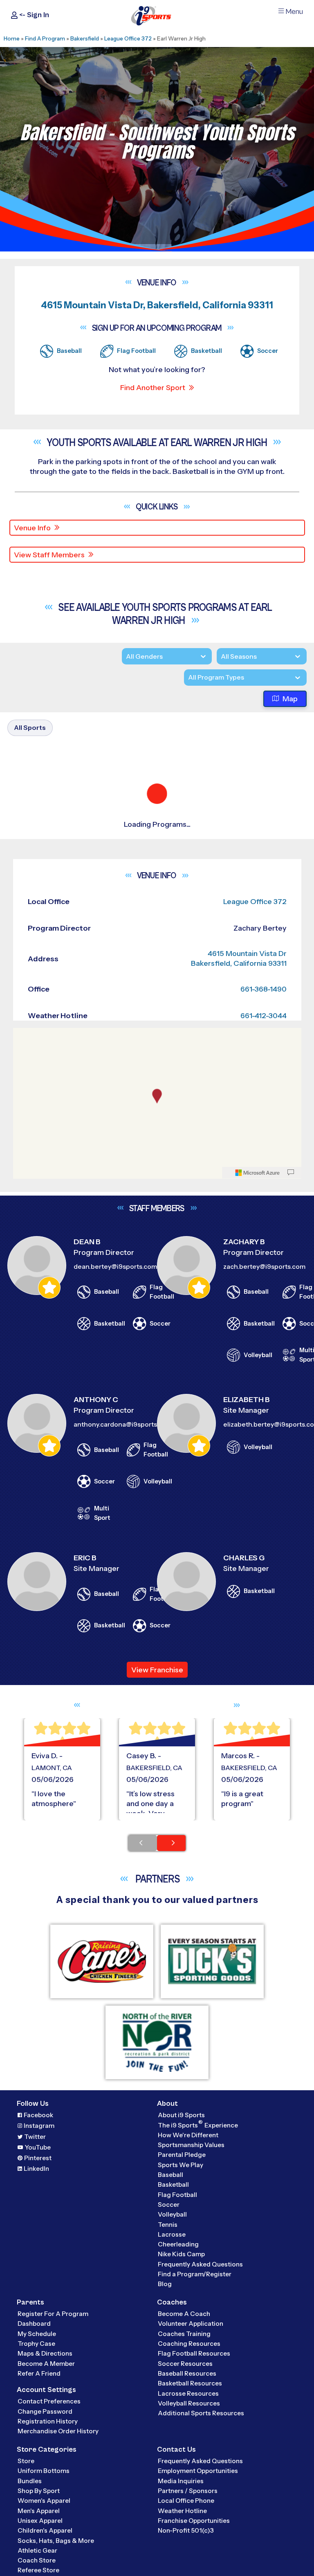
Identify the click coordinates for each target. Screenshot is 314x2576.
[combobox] (188, 678)
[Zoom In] (24, 1616)
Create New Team (42, 1049)
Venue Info (32, 528)
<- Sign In (33, 15)
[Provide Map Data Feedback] (291, 1754)
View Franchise (157, 2251)
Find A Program (45, 38)
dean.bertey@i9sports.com (115, 1847)
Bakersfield (85, 38)
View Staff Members (49, 555)
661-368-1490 (264, 1570)
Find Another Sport (153, 388)
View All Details (47, 1018)
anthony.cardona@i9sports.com (123, 2005)
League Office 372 (128, 38)
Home (12, 38)
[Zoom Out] (24, 1629)
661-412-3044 (264, 1596)
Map (290, 699)
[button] (62, 1018)
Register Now (46, 990)
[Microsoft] (258, 1754)
